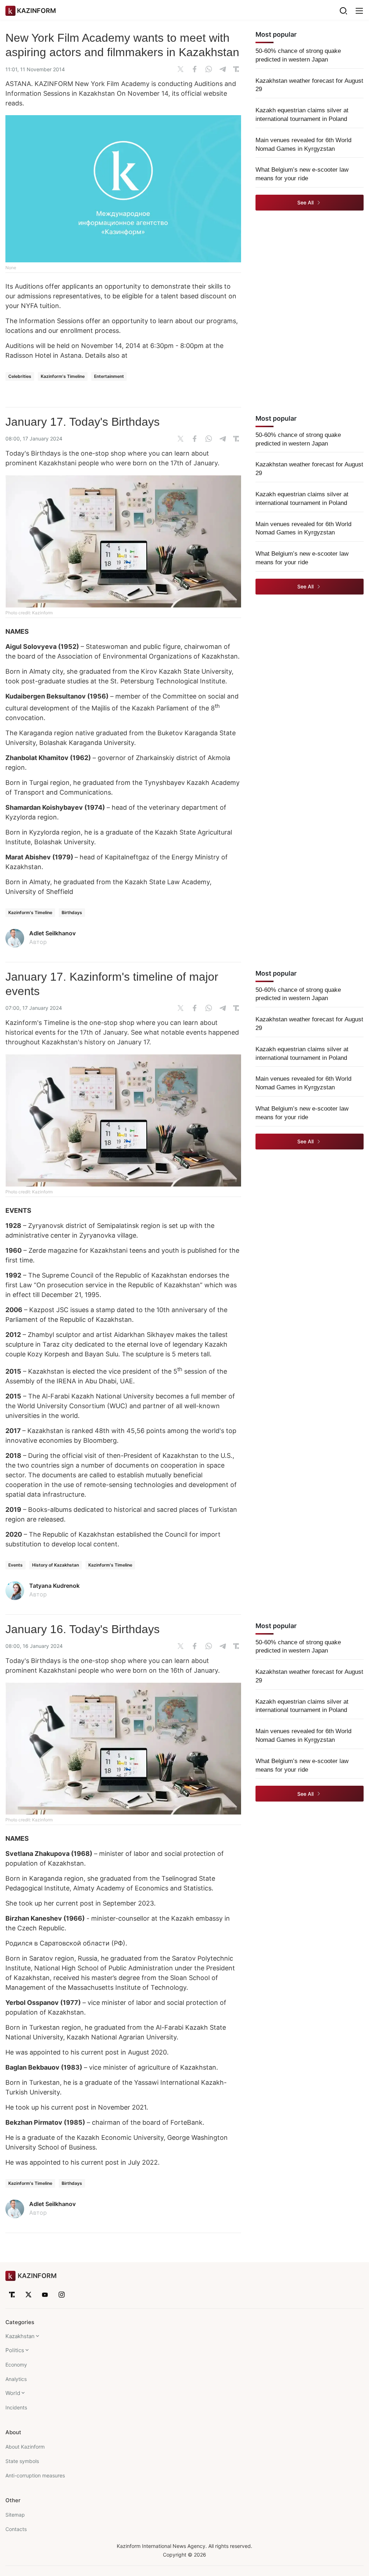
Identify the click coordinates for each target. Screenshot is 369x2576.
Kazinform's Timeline (63, 376)
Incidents (16, 2407)
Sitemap (15, 2515)
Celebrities (20, 376)
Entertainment (109, 376)
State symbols (22, 2461)
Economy (16, 2365)
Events (15, 1565)
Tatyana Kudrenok (54, 1586)
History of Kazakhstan (55, 1565)
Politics (15, 2350)
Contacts (16, 2529)
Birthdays (72, 912)
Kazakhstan (20, 2336)
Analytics (16, 2379)
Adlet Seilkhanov (52, 933)
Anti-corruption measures (35, 2475)
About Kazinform (25, 2447)
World (13, 2393)
